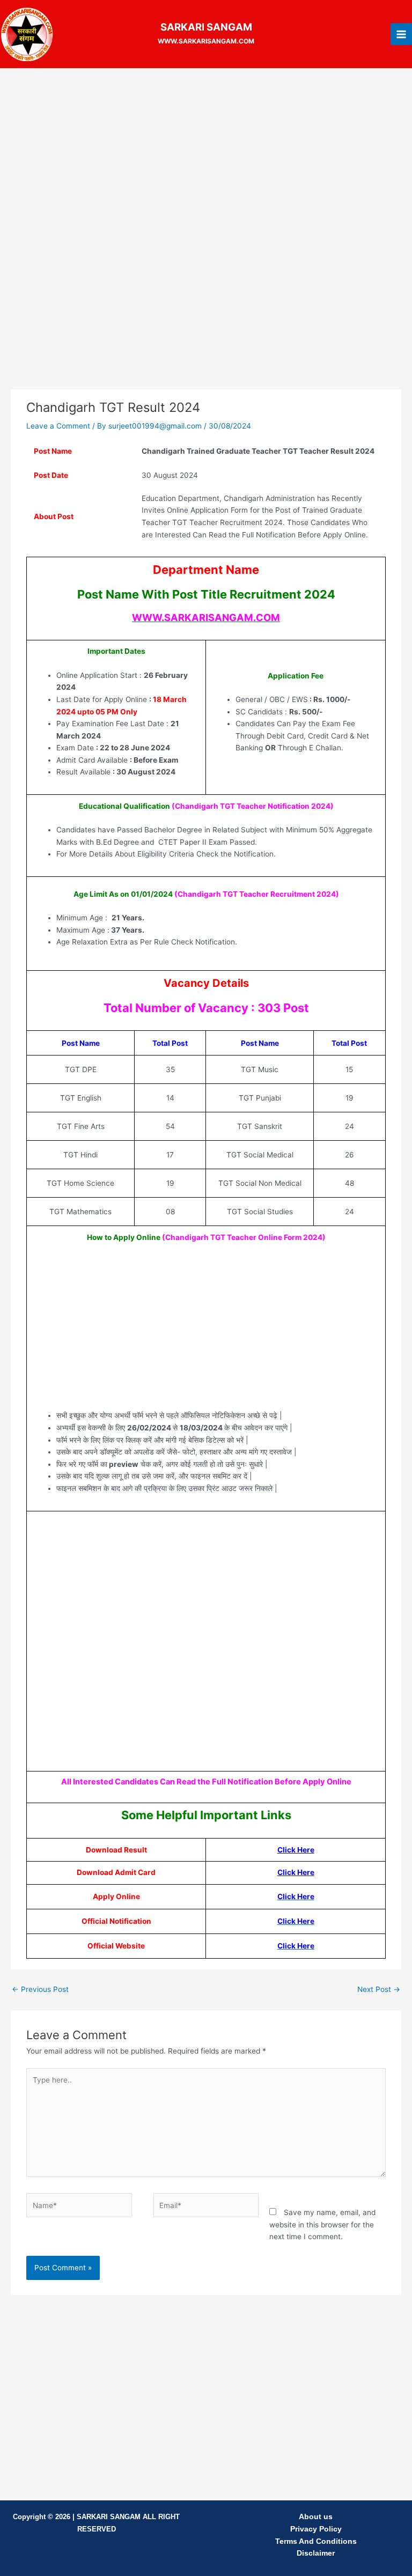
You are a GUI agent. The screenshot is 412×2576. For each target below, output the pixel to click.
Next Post (379, 1989)
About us (316, 2517)
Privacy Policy (316, 2529)
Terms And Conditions (316, 2541)
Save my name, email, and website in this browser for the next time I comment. (322, 2224)
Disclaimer (316, 2553)
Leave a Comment (58, 426)
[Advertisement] (206, 156)
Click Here (296, 1850)
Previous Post (40, 1989)
